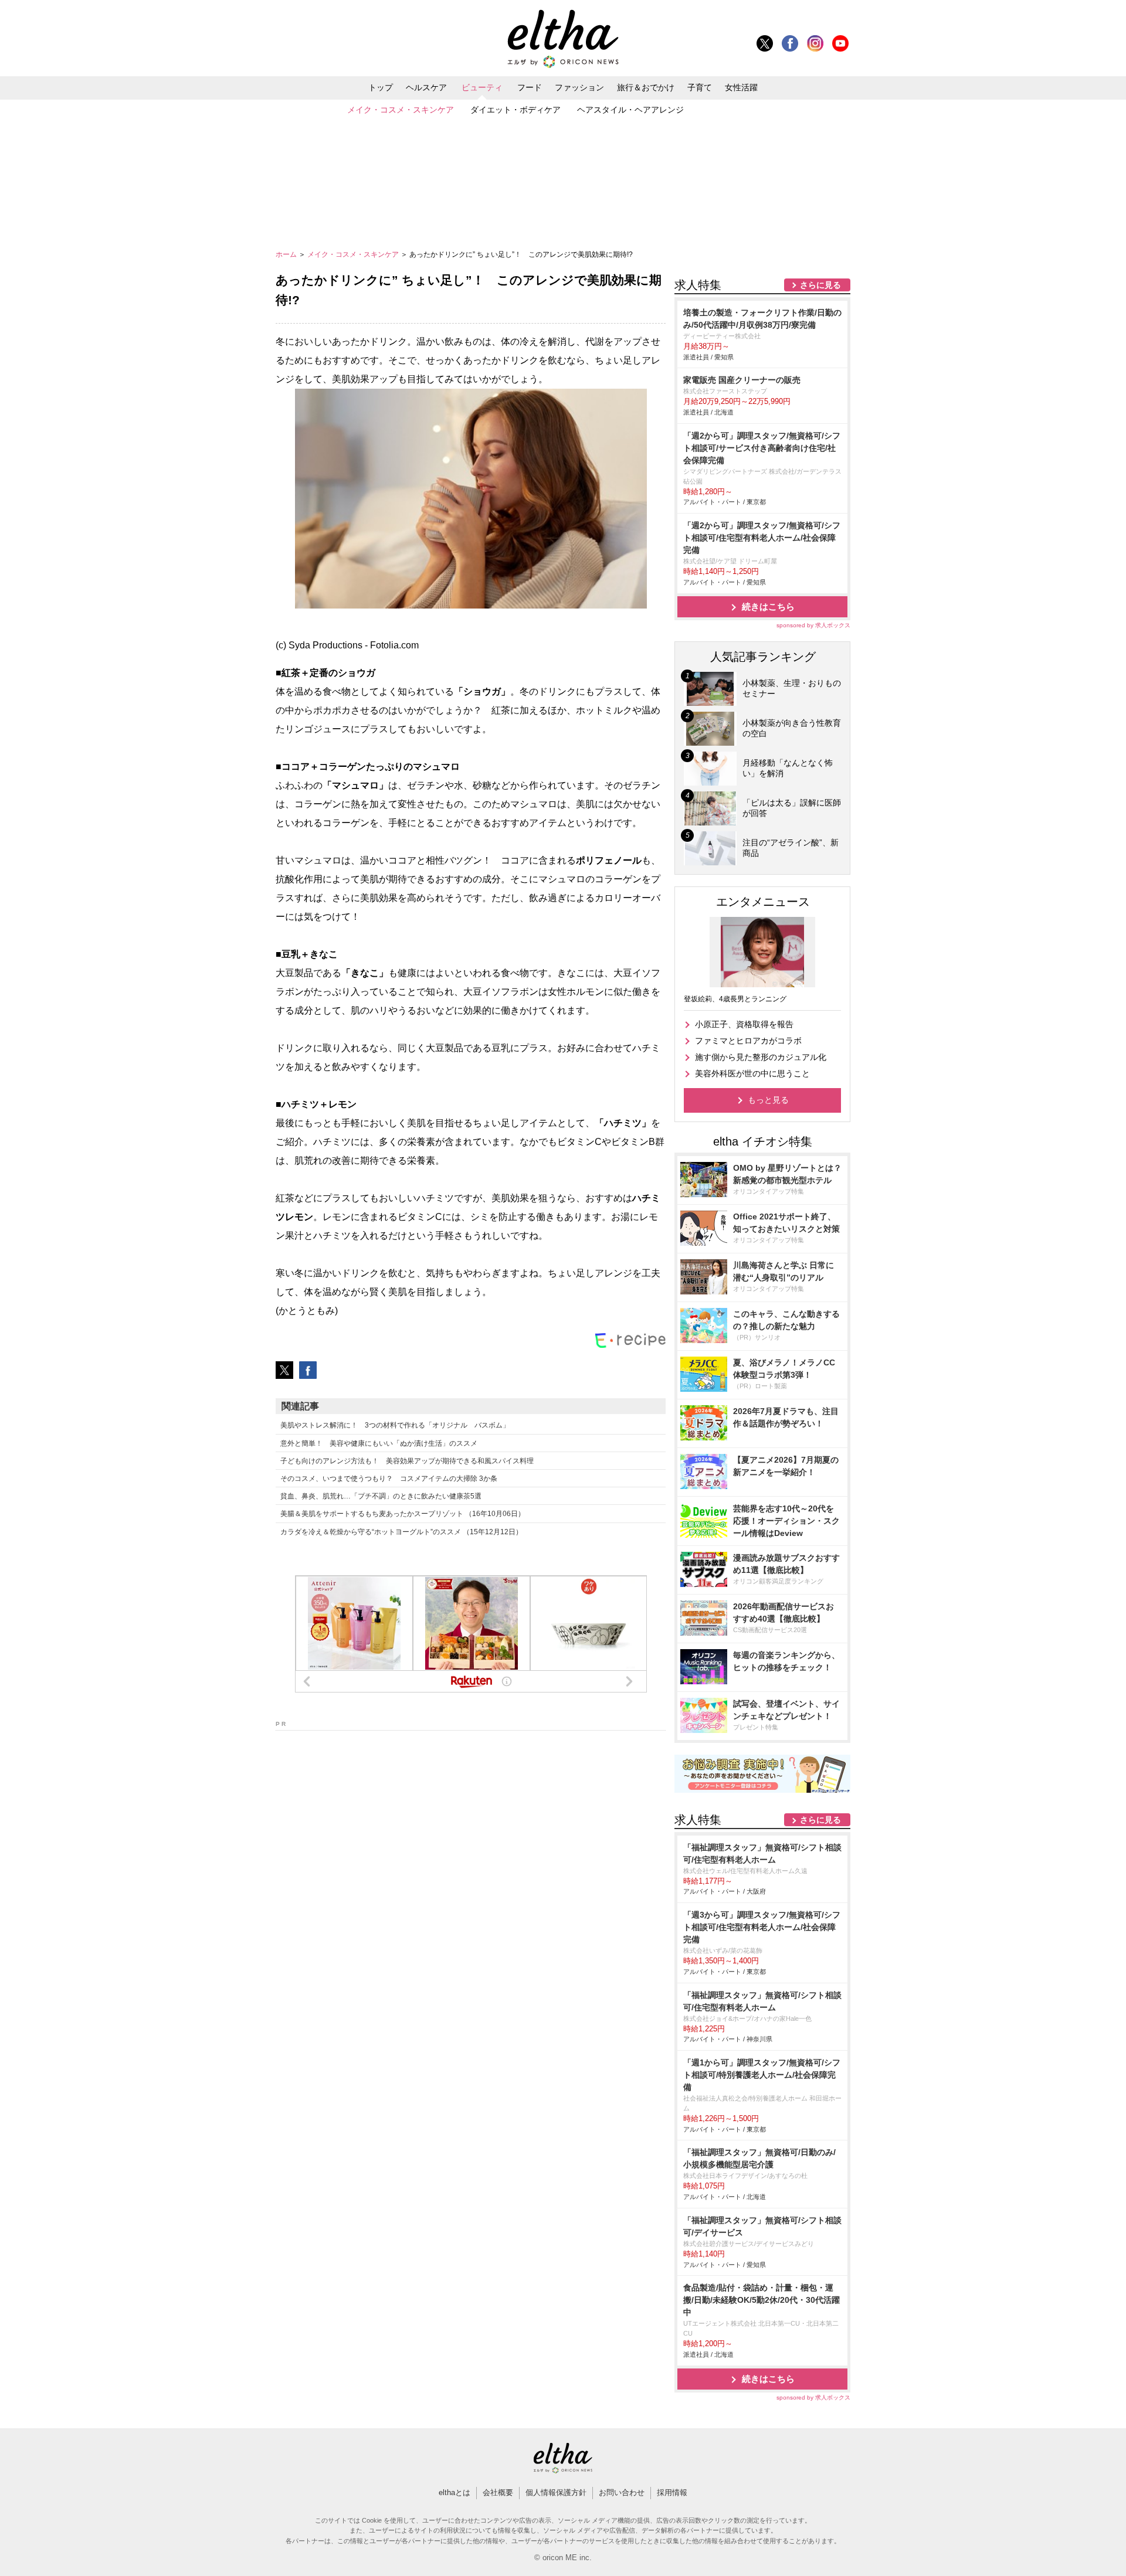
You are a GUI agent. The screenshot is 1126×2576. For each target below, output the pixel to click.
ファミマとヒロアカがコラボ (748, 1041)
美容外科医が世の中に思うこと (752, 1073)
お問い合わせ (622, 2492)
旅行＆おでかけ (646, 87)
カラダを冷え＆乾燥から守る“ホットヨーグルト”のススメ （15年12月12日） (401, 1532)
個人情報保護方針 (556, 2492)
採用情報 (672, 2492)
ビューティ (482, 87)
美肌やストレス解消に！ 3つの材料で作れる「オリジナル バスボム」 (395, 1425)
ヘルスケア (426, 87)
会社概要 (498, 2492)
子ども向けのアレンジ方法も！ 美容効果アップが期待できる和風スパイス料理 (407, 1461)
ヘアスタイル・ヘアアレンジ (630, 110)
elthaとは (455, 2492)
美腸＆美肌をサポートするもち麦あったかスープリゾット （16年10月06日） (403, 1514)
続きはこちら (768, 606)
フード (530, 87)
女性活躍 (741, 87)
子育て (700, 87)
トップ (381, 87)
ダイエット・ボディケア (515, 110)
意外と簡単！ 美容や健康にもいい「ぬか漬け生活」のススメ (379, 1443)
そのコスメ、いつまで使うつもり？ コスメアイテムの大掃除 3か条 (389, 1479)
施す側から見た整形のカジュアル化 (761, 1057)
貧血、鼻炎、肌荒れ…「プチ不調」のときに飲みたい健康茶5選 (381, 1496)
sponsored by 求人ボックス (813, 625)
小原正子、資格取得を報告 (744, 1024)
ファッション (579, 87)
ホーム (287, 254)
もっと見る (768, 1100)
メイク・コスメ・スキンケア (401, 110)
